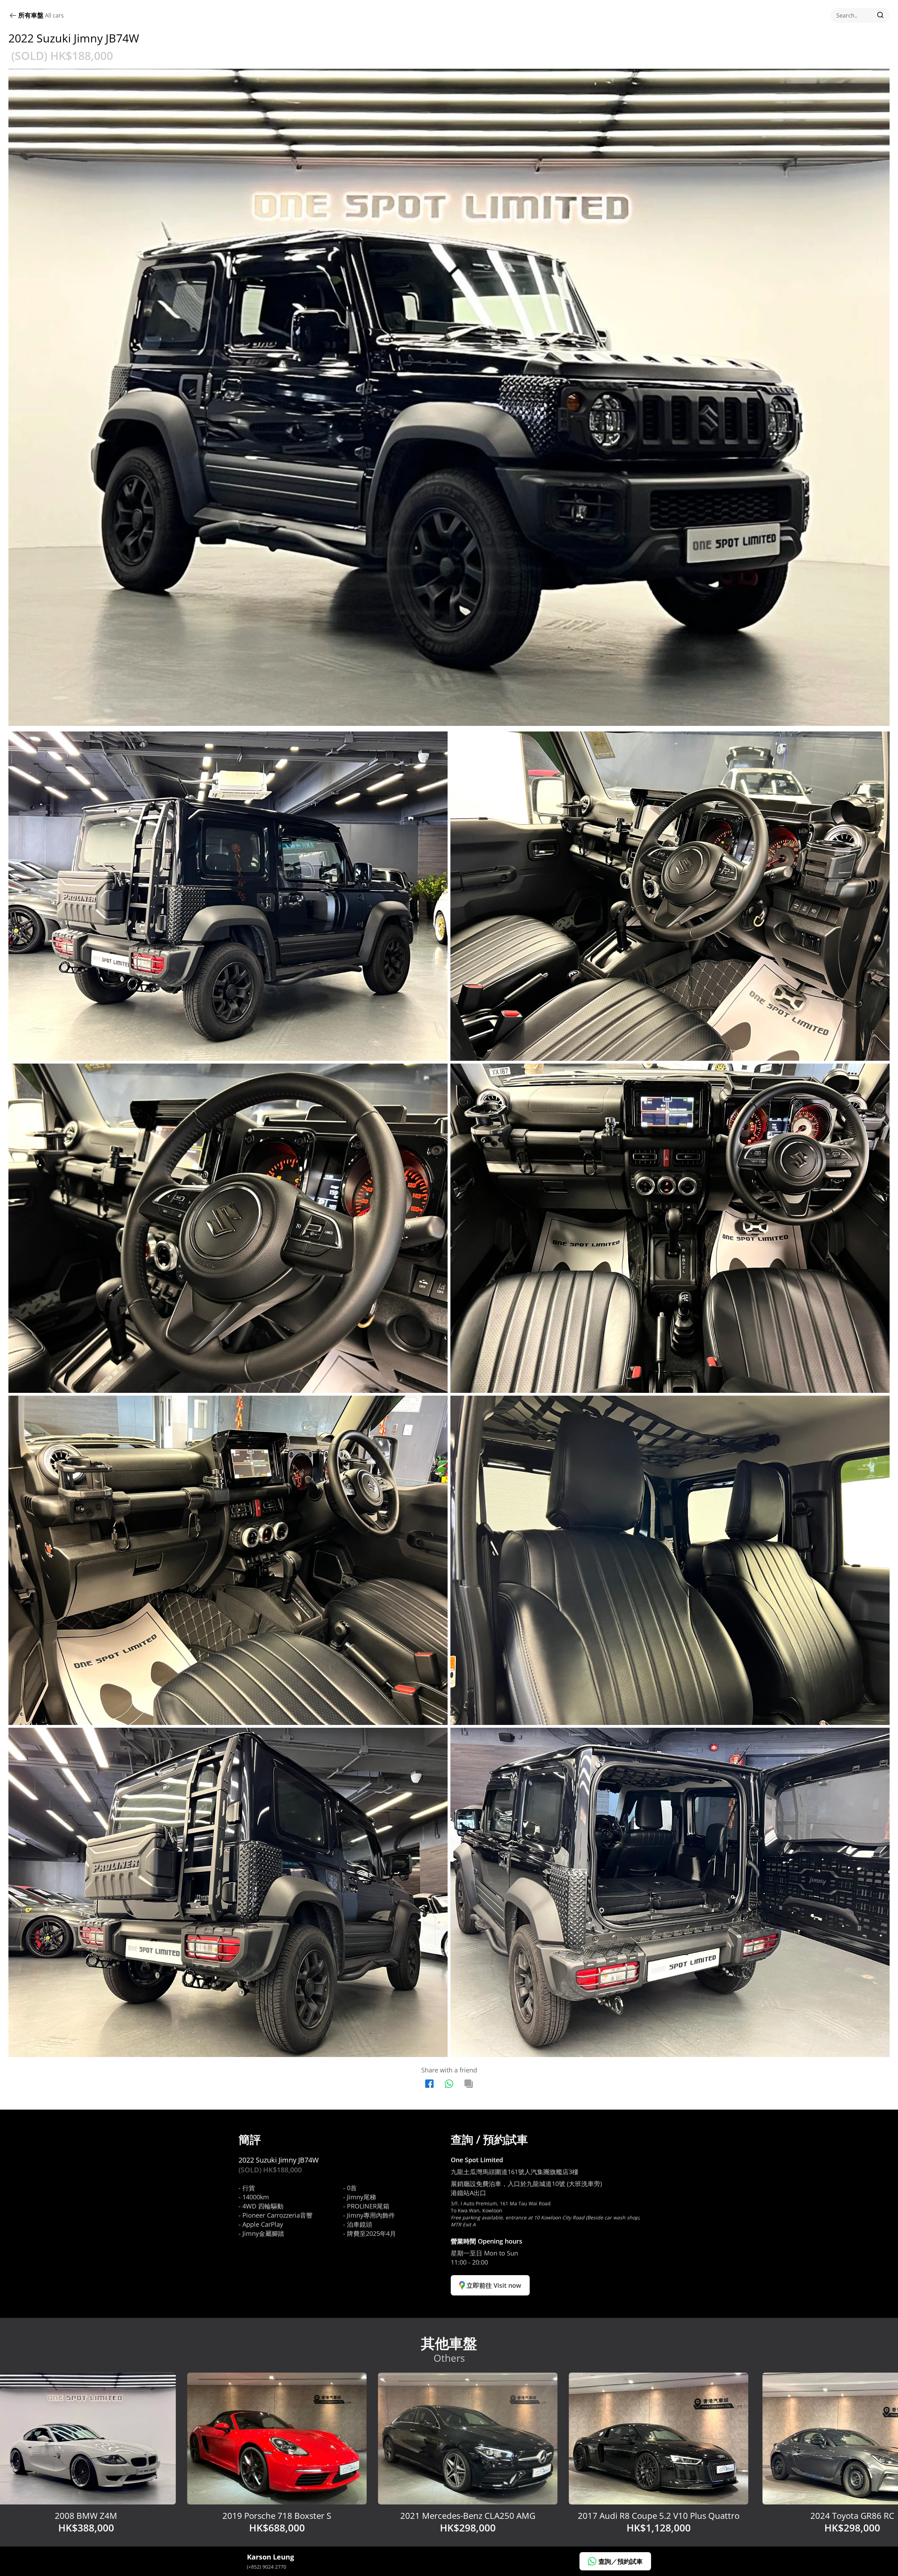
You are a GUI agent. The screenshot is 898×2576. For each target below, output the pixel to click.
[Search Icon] (860, 15)
